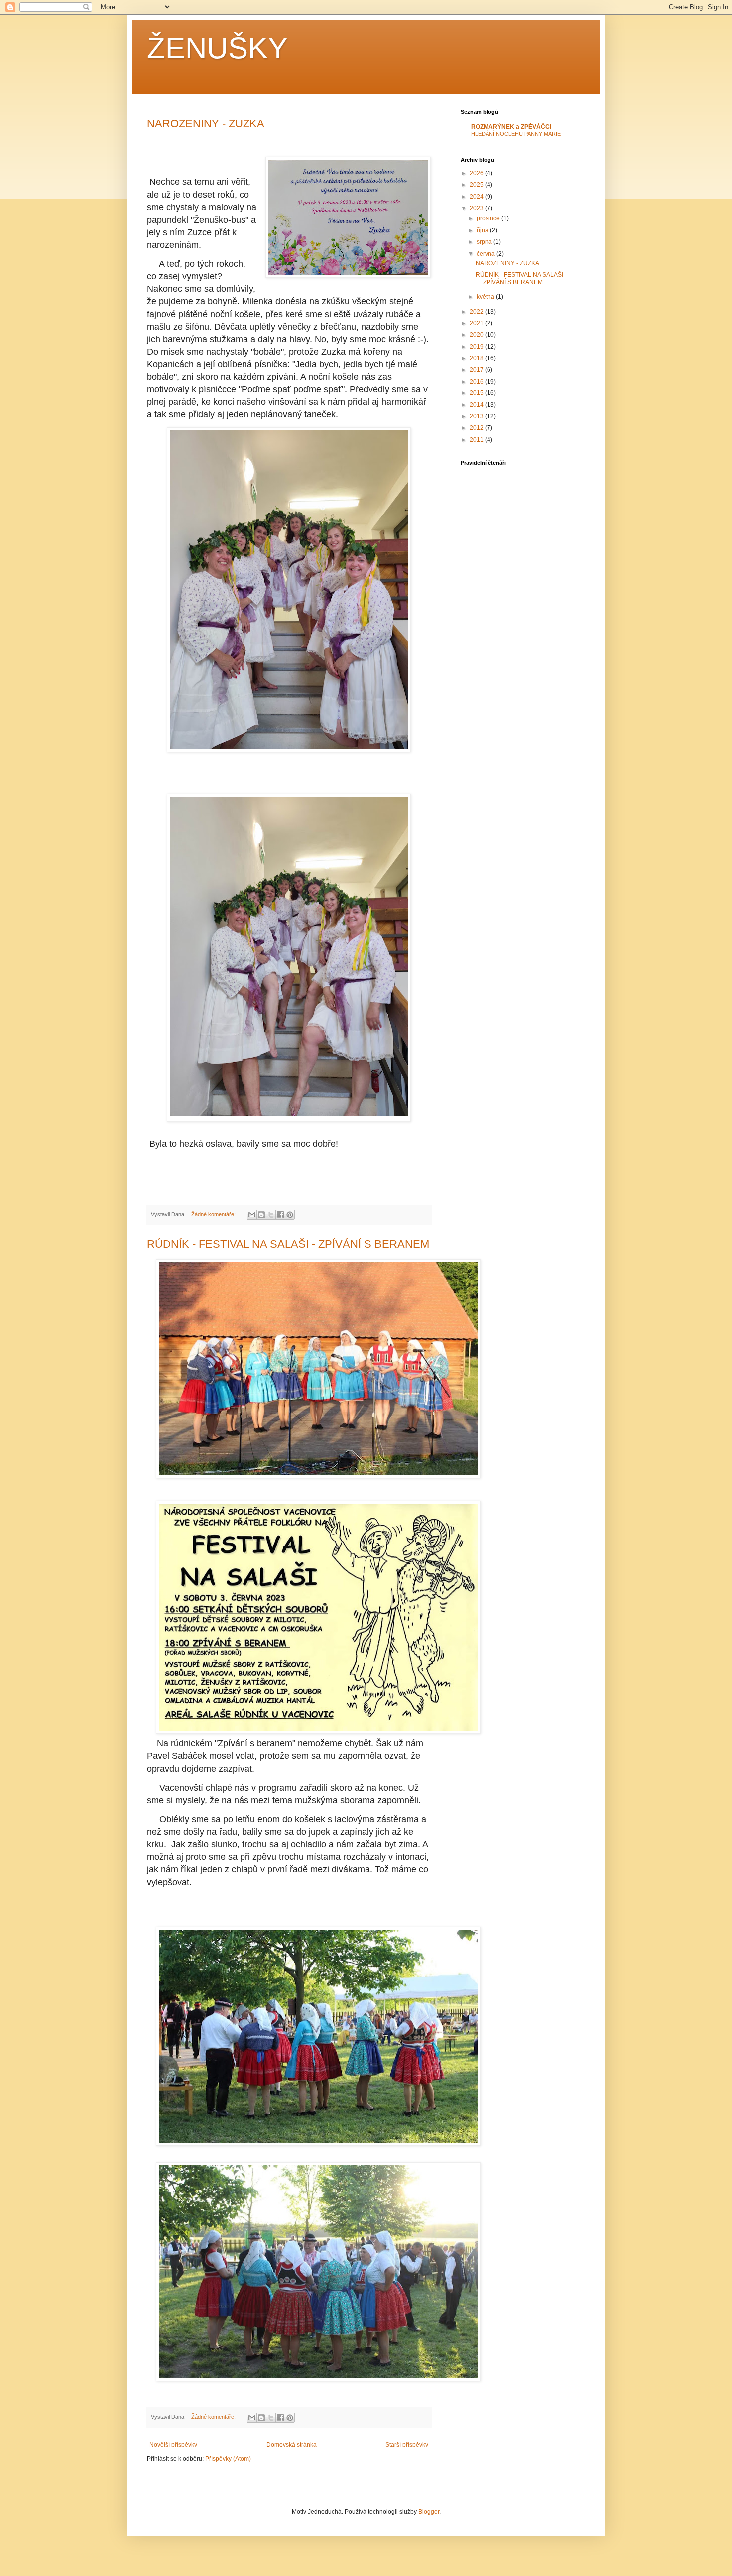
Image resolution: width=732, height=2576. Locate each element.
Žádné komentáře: (214, 1214)
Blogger (429, 2512)
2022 (477, 312)
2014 (477, 405)
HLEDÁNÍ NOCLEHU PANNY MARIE (516, 134)
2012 (477, 428)
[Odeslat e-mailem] (252, 1215)
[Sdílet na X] (271, 1215)
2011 (477, 440)
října (483, 230)
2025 (477, 185)
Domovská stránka (292, 2445)
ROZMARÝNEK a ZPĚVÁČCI (511, 127)
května (486, 297)
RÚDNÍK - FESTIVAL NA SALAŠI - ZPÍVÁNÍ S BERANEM (288, 1244)
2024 (477, 197)
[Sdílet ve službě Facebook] (280, 1215)
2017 (477, 370)
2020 (477, 335)
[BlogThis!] (261, 1215)
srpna (485, 242)
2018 (477, 358)
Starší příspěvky (407, 2445)
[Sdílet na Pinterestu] (290, 1215)
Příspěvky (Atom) (228, 2459)
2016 (477, 382)
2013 (477, 416)
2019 (477, 347)
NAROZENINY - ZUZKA (206, 123)
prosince (489, 218)
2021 (477, 323)
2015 (477, 393)
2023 (477, 208)
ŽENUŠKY (217, 48)
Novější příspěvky (173, 2445)
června (487, 254)
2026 (477, 173)
